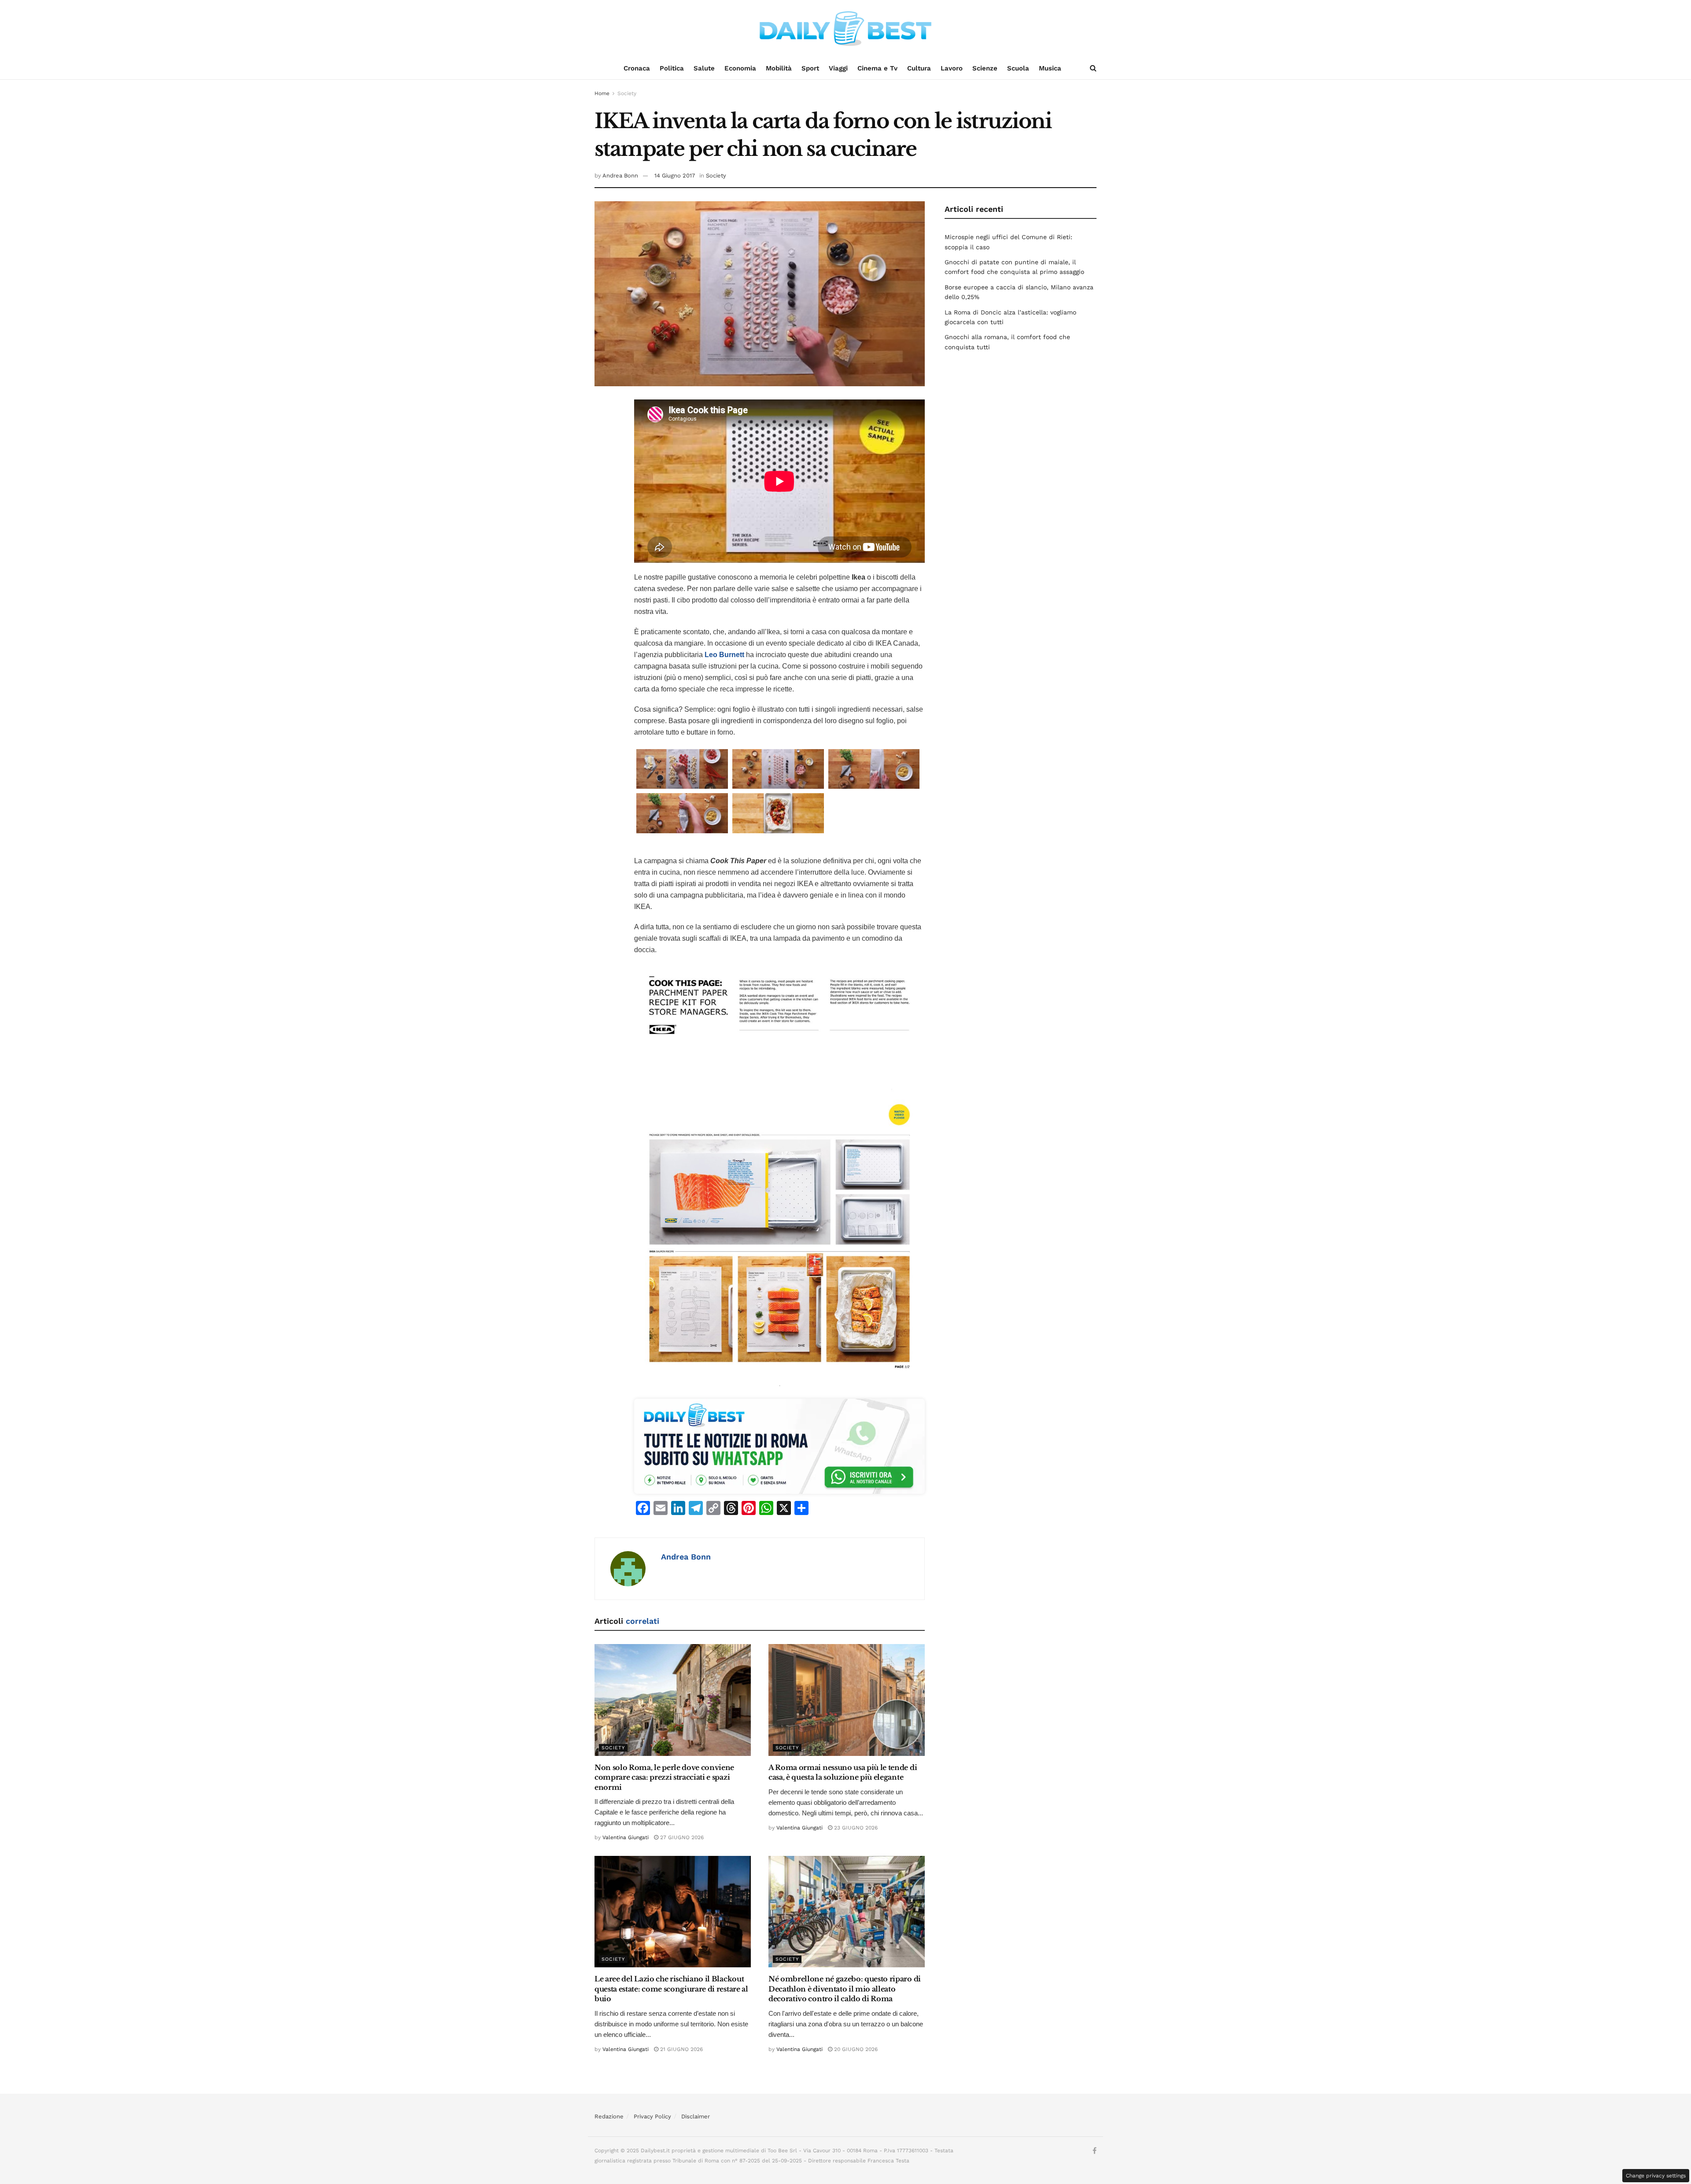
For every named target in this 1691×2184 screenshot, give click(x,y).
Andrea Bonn (620, 176)
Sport (810, 68)
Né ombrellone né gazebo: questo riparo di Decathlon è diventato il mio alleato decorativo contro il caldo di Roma (845, 1989)
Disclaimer (696, 2116)
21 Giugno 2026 (681, 2049)
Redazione (609, 2116)
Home (602, 93)
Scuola (1018, 68)
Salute (704, 68)
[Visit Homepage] (845, 29)
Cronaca (637, 68)
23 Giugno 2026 (855, 1828)
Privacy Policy (652, 2116)
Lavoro (952, 68)
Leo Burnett (724, 655)
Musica (1050, 68)
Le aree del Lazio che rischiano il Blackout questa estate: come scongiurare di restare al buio (671, 1989)
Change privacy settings (1656, 2176)
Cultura (919, 68)
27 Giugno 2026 (681, 1837)
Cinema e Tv (877, 68)
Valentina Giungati (626, 1837)
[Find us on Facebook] (1095, 2151)
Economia (740, 68)
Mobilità (779, 68)
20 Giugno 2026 (855, 2049)
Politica (672, 68)
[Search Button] (1093, 68)
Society (627, 93)
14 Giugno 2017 (675, 176)
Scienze (985, 68)
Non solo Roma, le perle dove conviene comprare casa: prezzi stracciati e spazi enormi (664, 1777)
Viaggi (838, 68)
